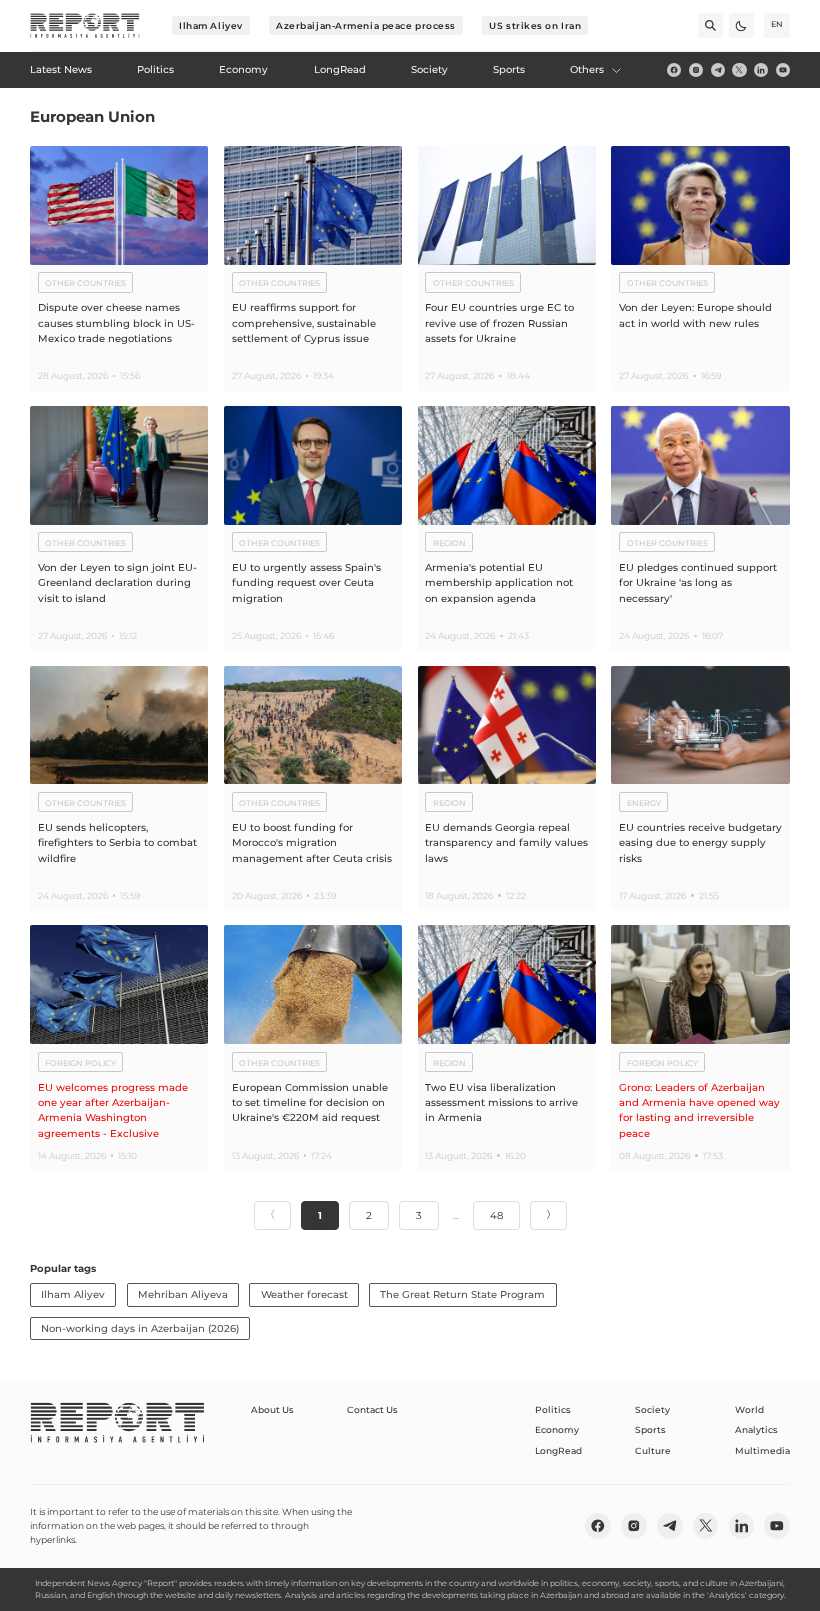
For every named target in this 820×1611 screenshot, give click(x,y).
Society (652, 1409)
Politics (553, 1409)
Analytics (756, 1429)
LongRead (558, 1450)
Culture (653, 1450)
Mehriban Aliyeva (183, 1294)
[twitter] (739, 70)
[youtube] (783, 70)
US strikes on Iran (535, 25)
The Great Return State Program (462, 1294)
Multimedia (762, 1450)
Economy (557, 1429)
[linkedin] (761, 70)
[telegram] (718, 70)
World (749, 1409)
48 (496, 1215)
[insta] (696, 70)
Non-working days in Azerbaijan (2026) (140, 1328)
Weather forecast (304, 1294)
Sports (650, 1429)
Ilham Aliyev (211, 25)
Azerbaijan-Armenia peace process (366, 25)
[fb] (674, 70)
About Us (272, 1409)
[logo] (85, 26)
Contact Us (372, 1409)
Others (587, 69)
